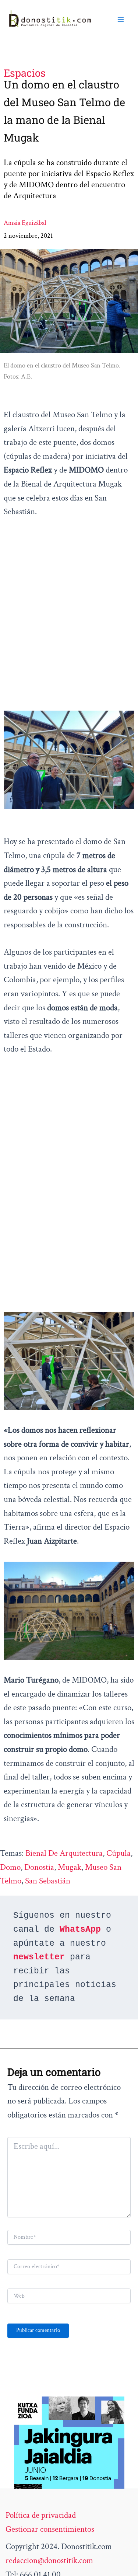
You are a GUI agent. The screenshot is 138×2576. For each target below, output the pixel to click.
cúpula (118, 1853)
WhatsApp (80, 1930)
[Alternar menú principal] (121, 19)
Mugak (70, 1867)
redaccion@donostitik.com (49, 2561)
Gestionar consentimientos (50, 2529)
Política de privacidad (41, 2515)
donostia (39, 1867)
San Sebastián (48, 1881)
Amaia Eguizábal (25, 223)
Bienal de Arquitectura (64, 1853)
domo (10, 1867)
